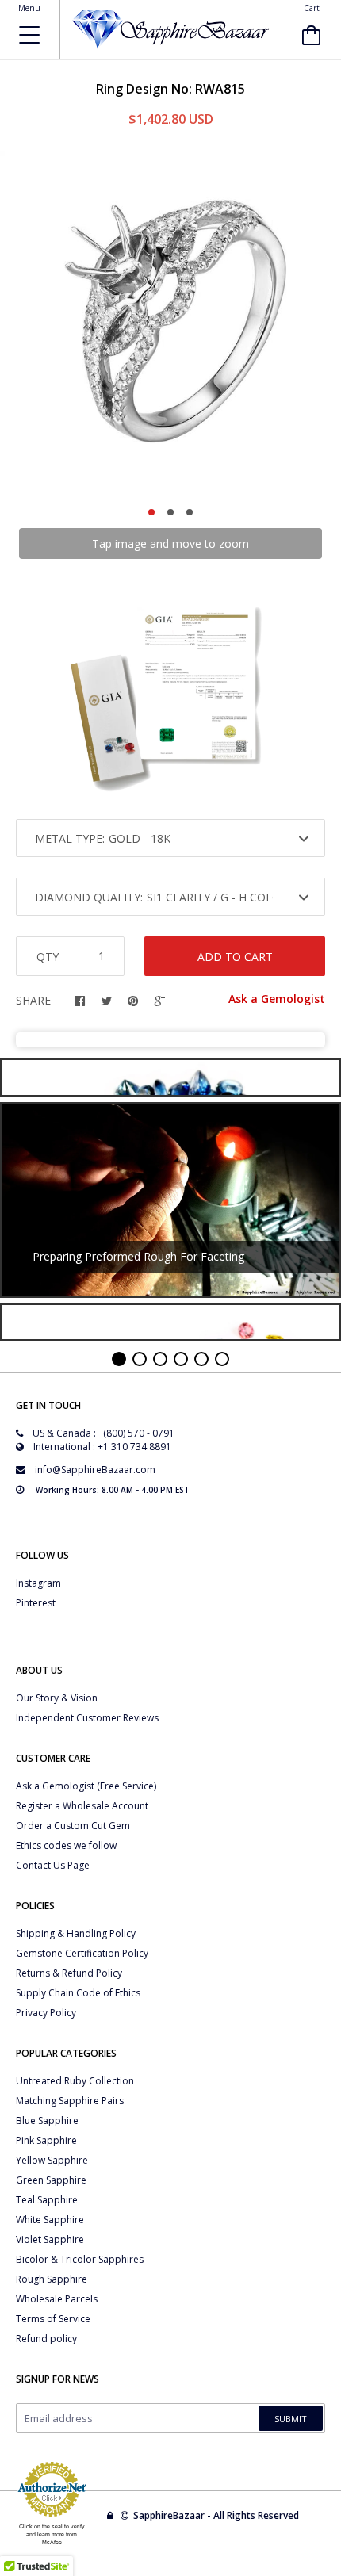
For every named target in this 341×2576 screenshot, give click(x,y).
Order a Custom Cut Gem (73, 1826)
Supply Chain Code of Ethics (78, 1993)
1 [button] (151, 512)
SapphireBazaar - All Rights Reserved (217, 2515)
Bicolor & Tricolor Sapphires (80, 2259)
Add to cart (235, 957)
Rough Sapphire (52, 2279)
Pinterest (36, 1603)
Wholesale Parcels (57, 2299)
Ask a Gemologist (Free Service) (86, 1786)
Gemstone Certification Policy (82, 1953)
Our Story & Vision (57, 1698)
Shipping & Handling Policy (76, 1933)
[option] (170, 322)
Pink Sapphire (46, 2140)
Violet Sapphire (50, 2239)
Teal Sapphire (47, 2200)
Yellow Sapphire (52, 2160)
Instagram (38, 1583)
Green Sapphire (51, 2180)
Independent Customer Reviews (87, 1718)
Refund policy (46, 2339)
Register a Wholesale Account (82, 1806)
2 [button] (170, 512)
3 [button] (190, 512)
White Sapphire (50, 2220)
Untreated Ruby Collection (75, 2081)
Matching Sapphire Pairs (70, 2101)
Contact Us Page (53, 1865)
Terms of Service (53, 2319)
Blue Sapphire (47, 2121)
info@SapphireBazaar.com (95, 1470)
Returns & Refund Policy (69, 1973)
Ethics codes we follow (66, 1845)
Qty (48, 957)
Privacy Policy (46, 2013)
